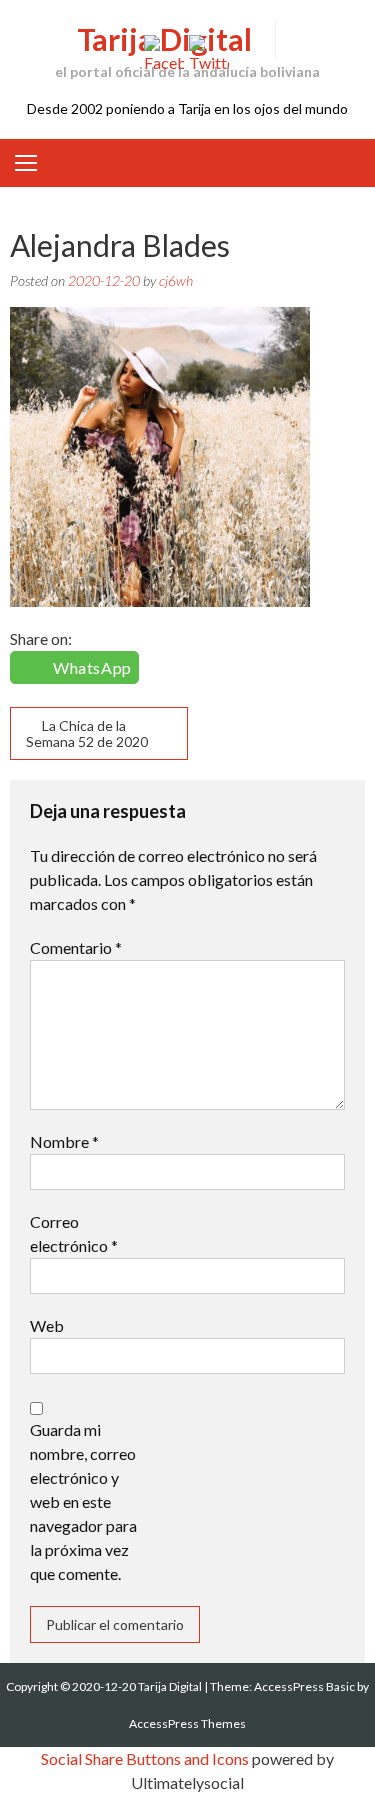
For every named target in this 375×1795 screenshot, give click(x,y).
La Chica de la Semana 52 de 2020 (87, 733)
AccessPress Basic (304, 1686)
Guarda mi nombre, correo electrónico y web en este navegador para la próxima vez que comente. (83, 1501)
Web (47, 1325)
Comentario (76, 947)
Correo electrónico (74, 1233)
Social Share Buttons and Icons (145, 1758)
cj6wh (176, 280)
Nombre (64, 1141)
